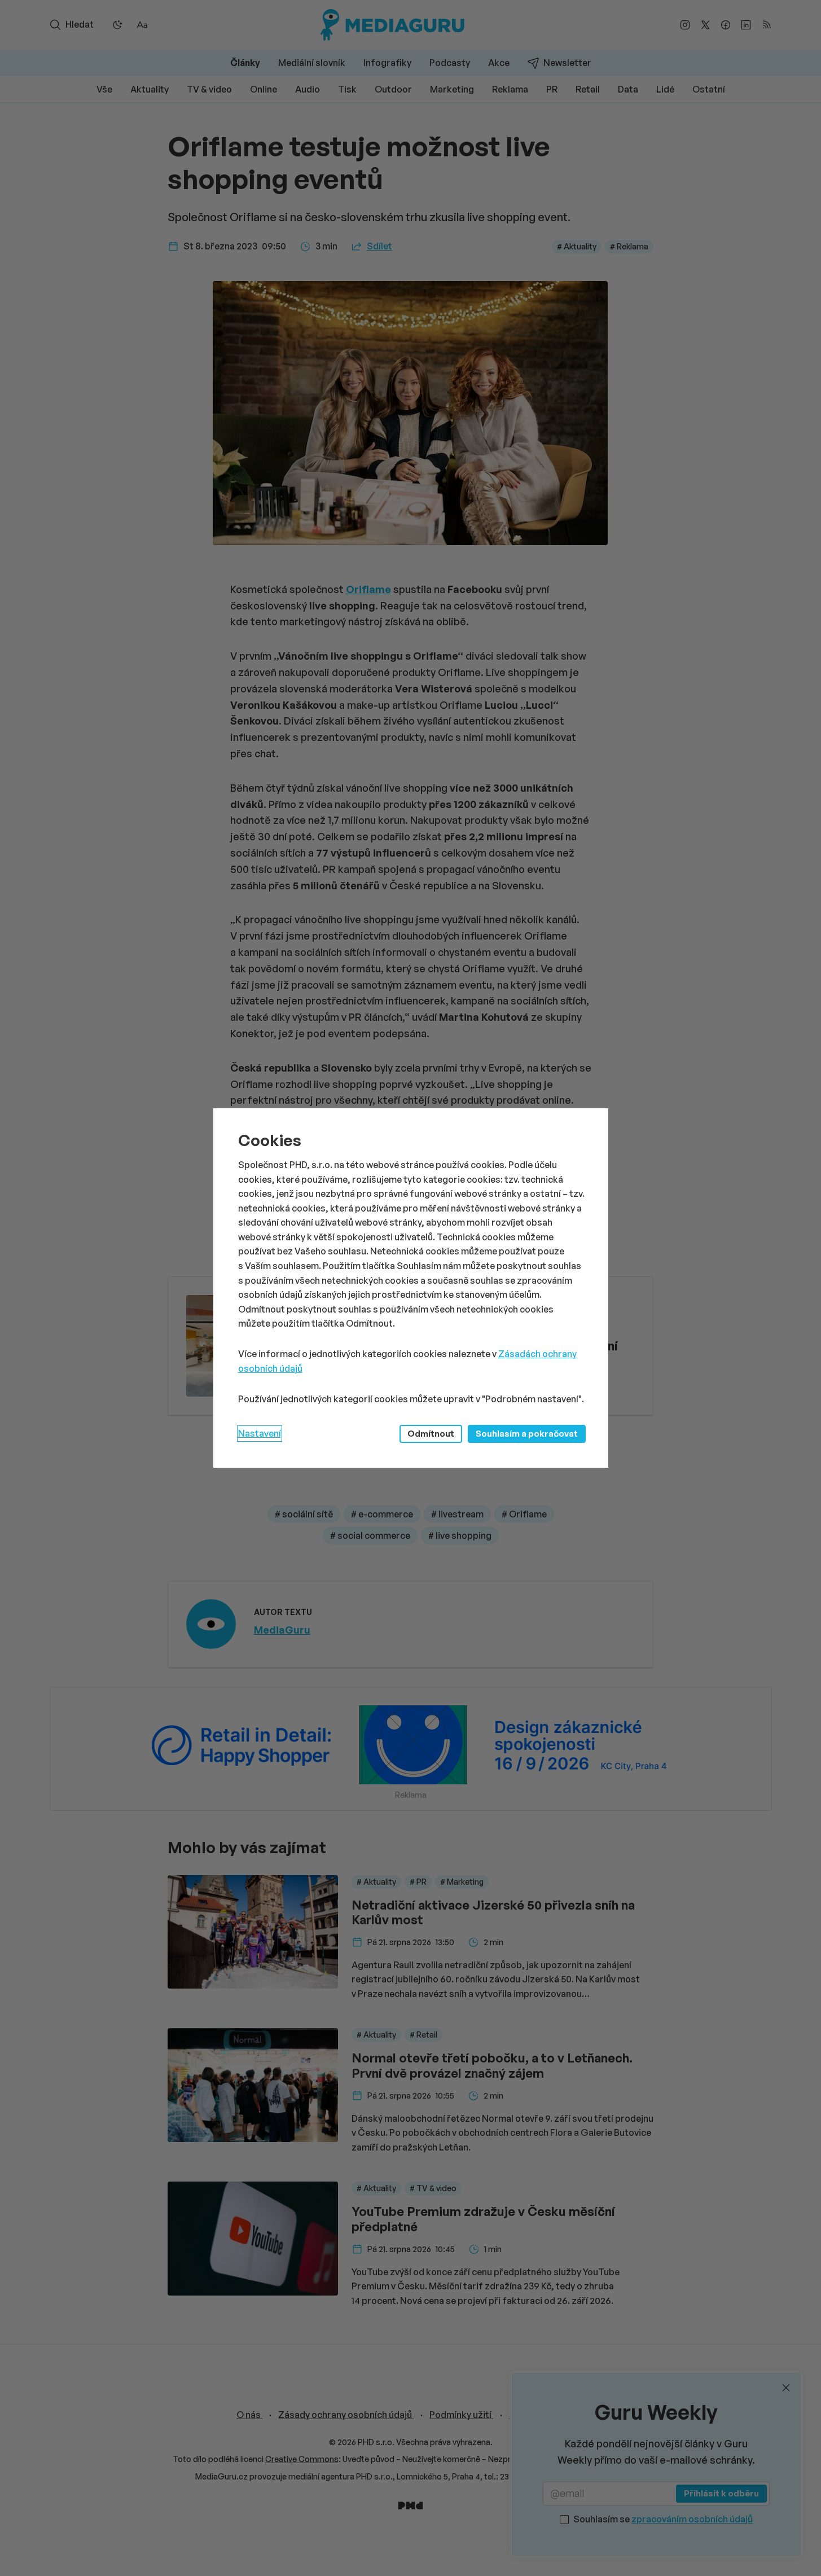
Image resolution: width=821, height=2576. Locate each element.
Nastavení (260, 1433)
